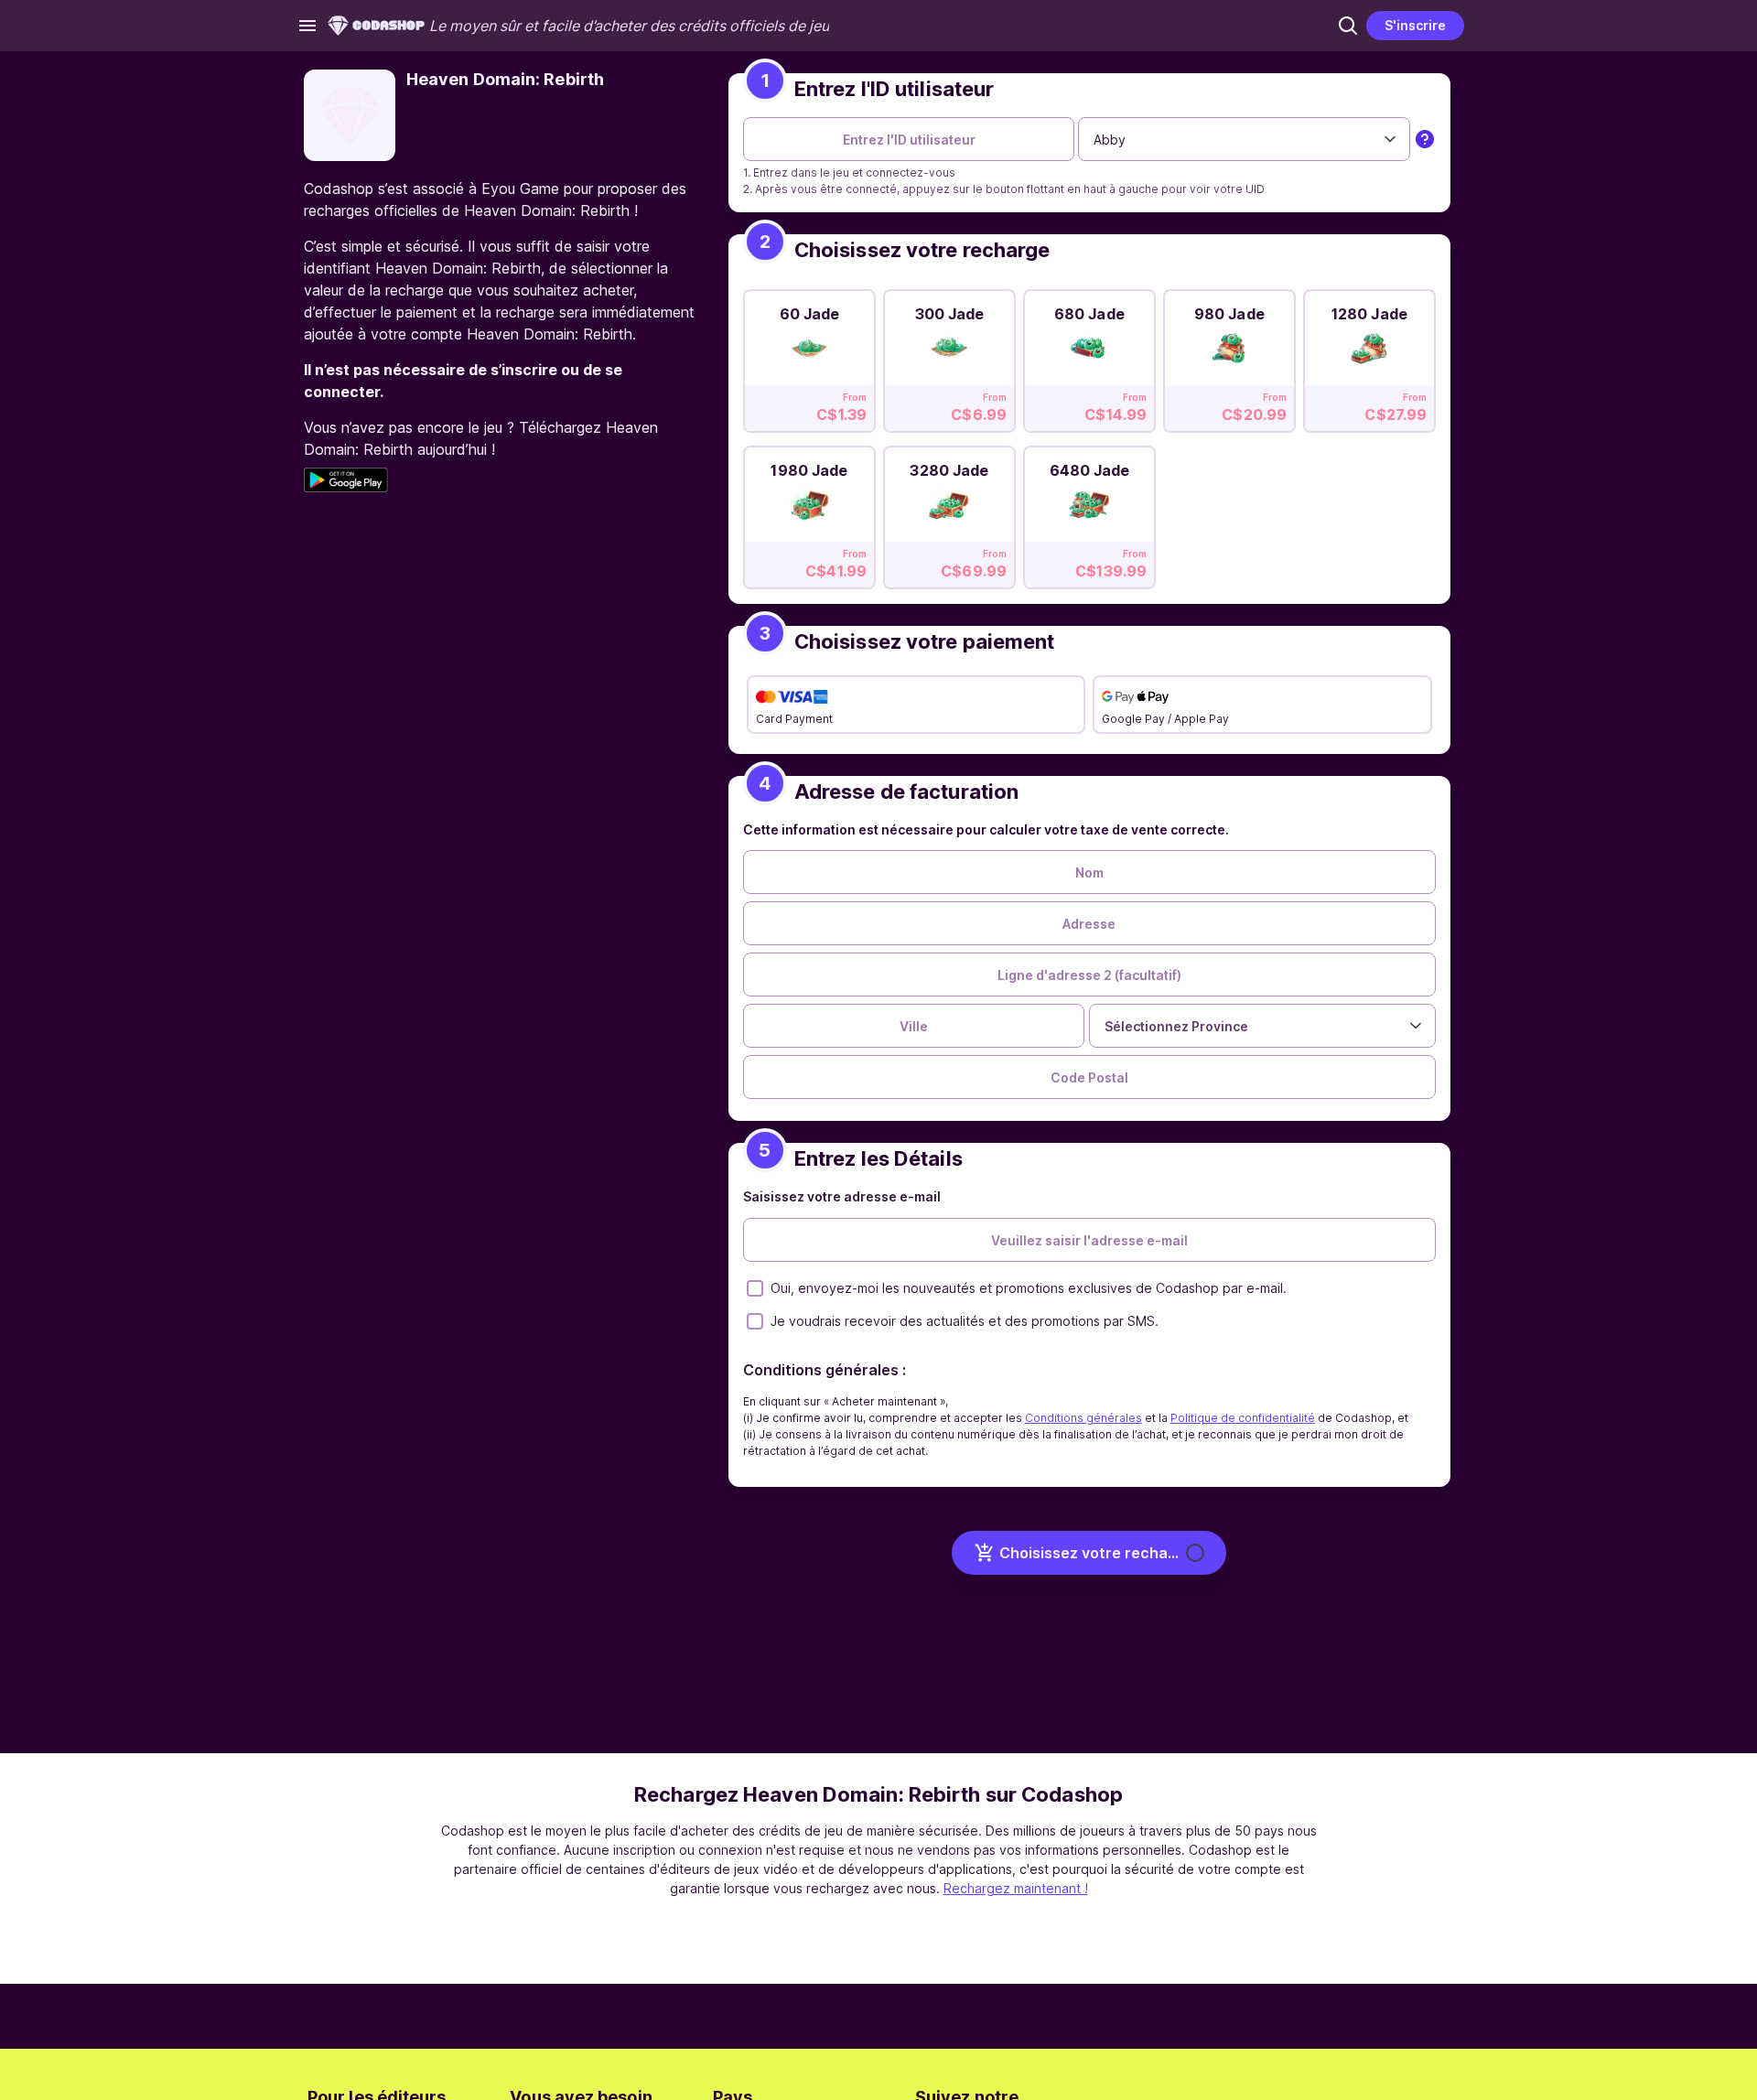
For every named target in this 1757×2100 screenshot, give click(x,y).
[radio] (809, 355)
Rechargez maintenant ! (1016, 1888)
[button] (1348, 26)
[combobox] (1244, 139)
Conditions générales (1083, 1418)
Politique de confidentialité (1243, 1418)
